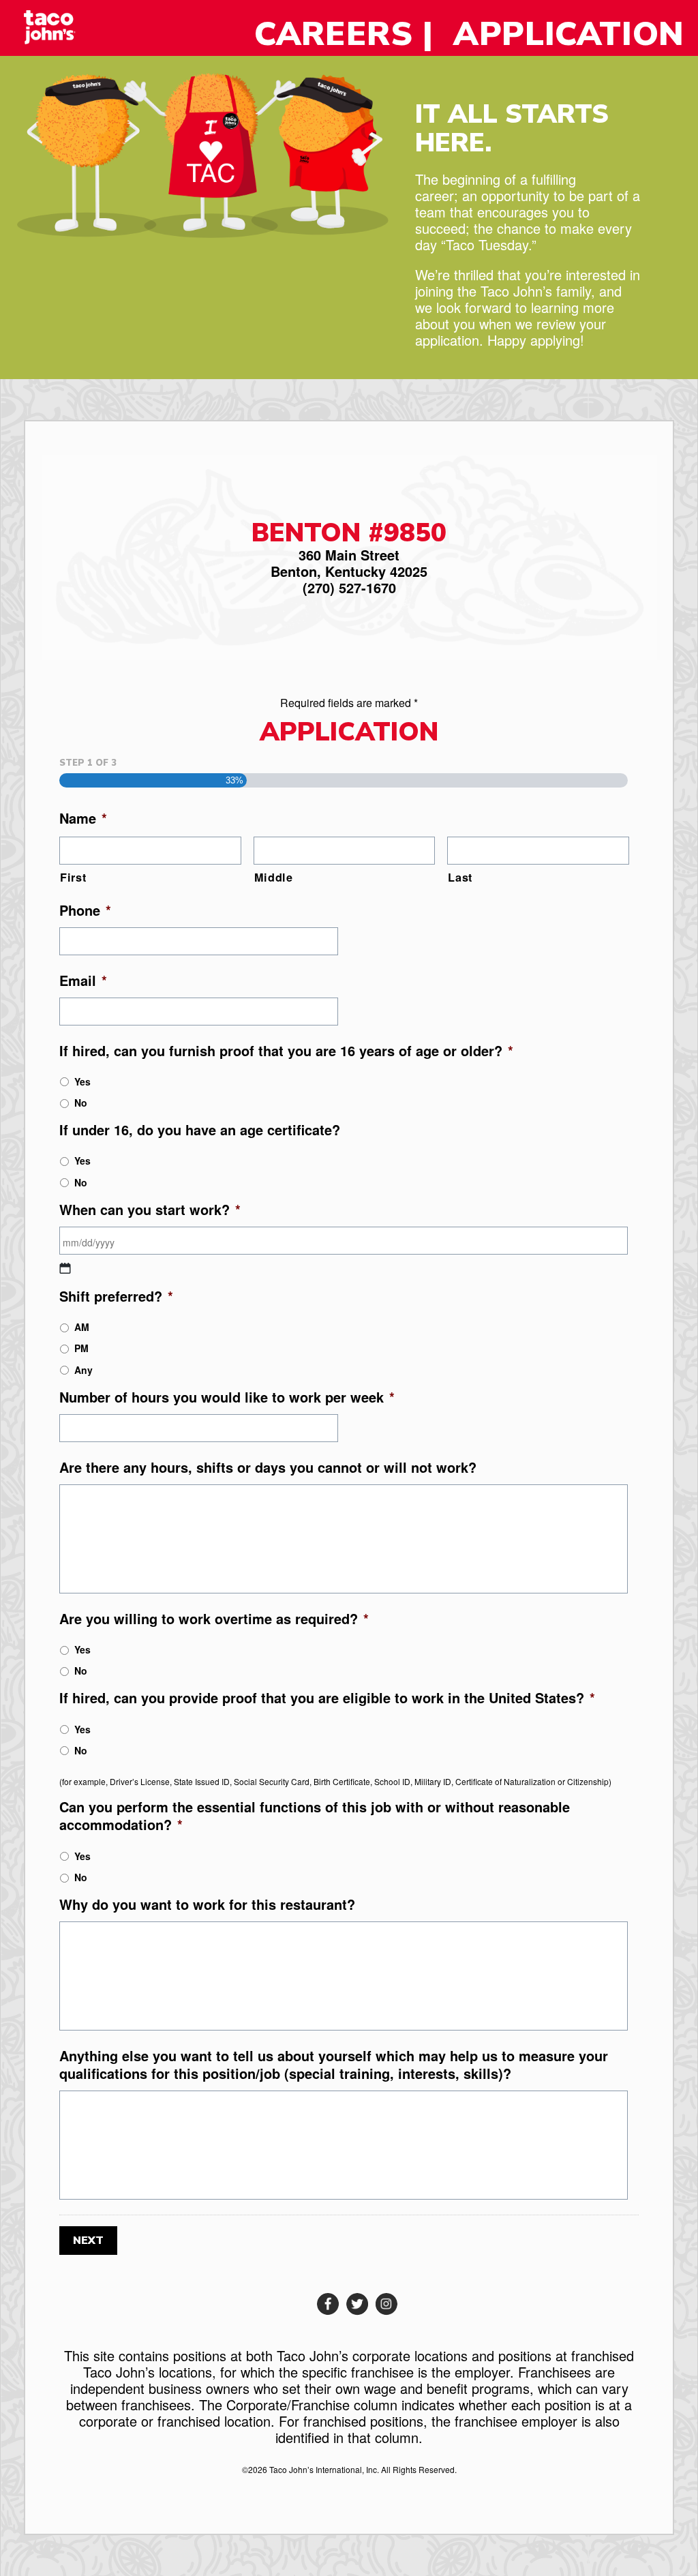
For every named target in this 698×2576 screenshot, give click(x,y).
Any (84, 1370)
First (73, 878)
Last (460, 878)
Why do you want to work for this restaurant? (207, 1904)
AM (82, 1327)
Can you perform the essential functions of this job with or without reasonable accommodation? (315, 1816)
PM (81, 1348)
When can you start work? (150, 1210)
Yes (82, 1081)
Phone (85, 910)
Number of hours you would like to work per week (227, 1397)
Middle (274, 878)
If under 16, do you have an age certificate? (200, 1130)
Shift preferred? (116, 1296)
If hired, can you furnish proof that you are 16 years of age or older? (286, 1051)
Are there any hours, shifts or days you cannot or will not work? (268, 1467)
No (81, 1103)
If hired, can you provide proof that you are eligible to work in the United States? (327, 1698)
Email (83, 980)
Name (83, 818)
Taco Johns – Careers (62, 27)
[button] (328, 2304)
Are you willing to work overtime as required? (214, 1619)
